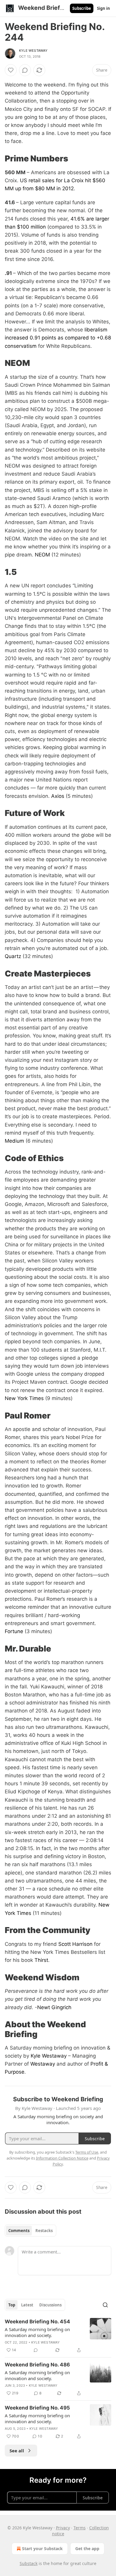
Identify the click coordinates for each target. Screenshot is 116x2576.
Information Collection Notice (62, 2158)
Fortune (14, 1631)
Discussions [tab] (50, 2305)
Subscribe (82, 8)
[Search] (105, 2305)
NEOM (42, 555)
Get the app (87, 2549)
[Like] (11, 70)
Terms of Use (87, 2152)
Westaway (43, 2064)
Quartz (13, 956)
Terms (80, 2528)
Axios (58, 796)
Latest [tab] (27, 2305)
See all (17, 2451)
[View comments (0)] (25, 70)
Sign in (104, 8)
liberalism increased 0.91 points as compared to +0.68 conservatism (58, 338)
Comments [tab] (19, 2231)
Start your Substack (42, 2549)
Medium (14, 1141)
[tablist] (30, 2231)
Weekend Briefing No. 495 (37, 2408)
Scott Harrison (75, 1944)
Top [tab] (12, 2305)
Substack (29, 2563)
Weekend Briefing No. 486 (37, 2365)
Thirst (41, 1960)
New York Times (24, 1398)
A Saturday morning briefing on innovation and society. (37, 2332)
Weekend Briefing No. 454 (37, 2322)
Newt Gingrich (54, 2007)
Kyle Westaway (33, 51)
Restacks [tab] (44, 2231)
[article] (58, 2336)
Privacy (63, 2528)
